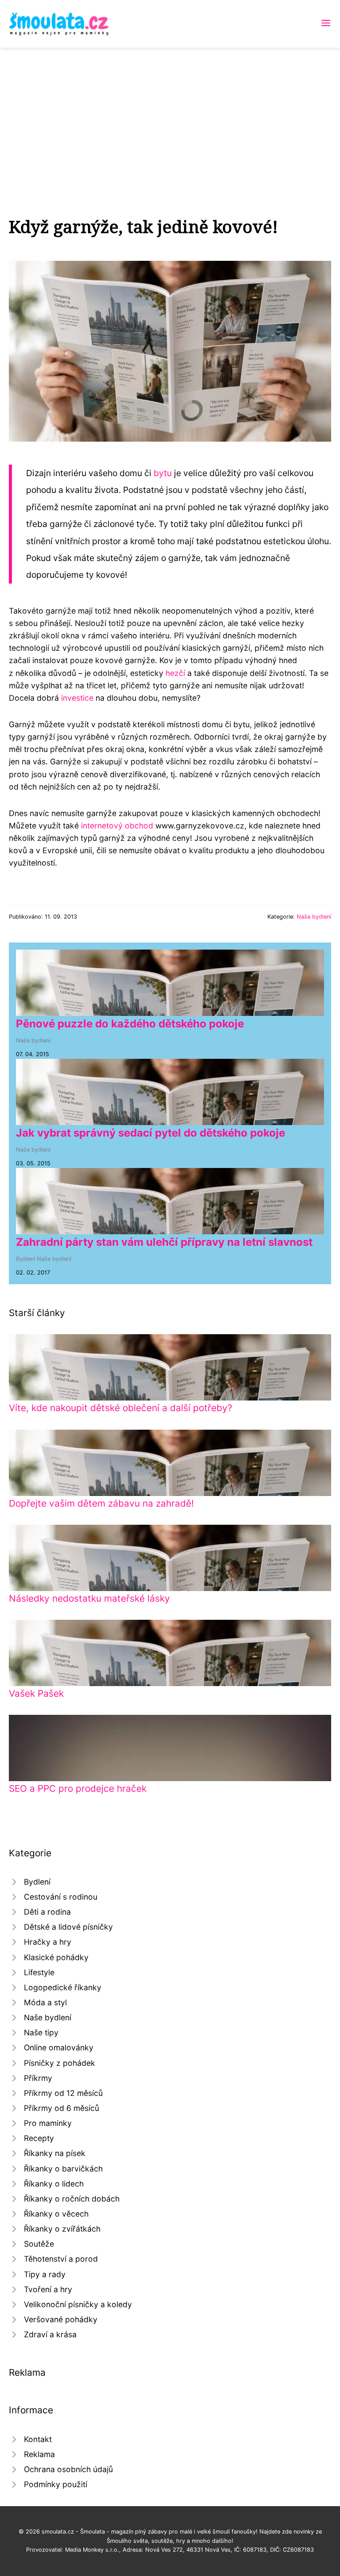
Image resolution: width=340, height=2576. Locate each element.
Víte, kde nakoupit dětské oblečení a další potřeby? (121, 1408)
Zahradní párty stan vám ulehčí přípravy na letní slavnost (164, 1242)
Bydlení (25, 1259)
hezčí (175, 673)
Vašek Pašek (36, 1693)
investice (77, 698)
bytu (163, 473)
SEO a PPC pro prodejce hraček (78, 1788)
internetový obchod (117, 826)
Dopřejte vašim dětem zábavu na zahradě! (101, 1503)
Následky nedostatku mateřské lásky (89, 1598)
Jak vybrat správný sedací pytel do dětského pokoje (151, 1133)
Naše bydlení (314, 917)
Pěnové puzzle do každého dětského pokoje (130, 1024)
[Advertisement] (170, 114)
